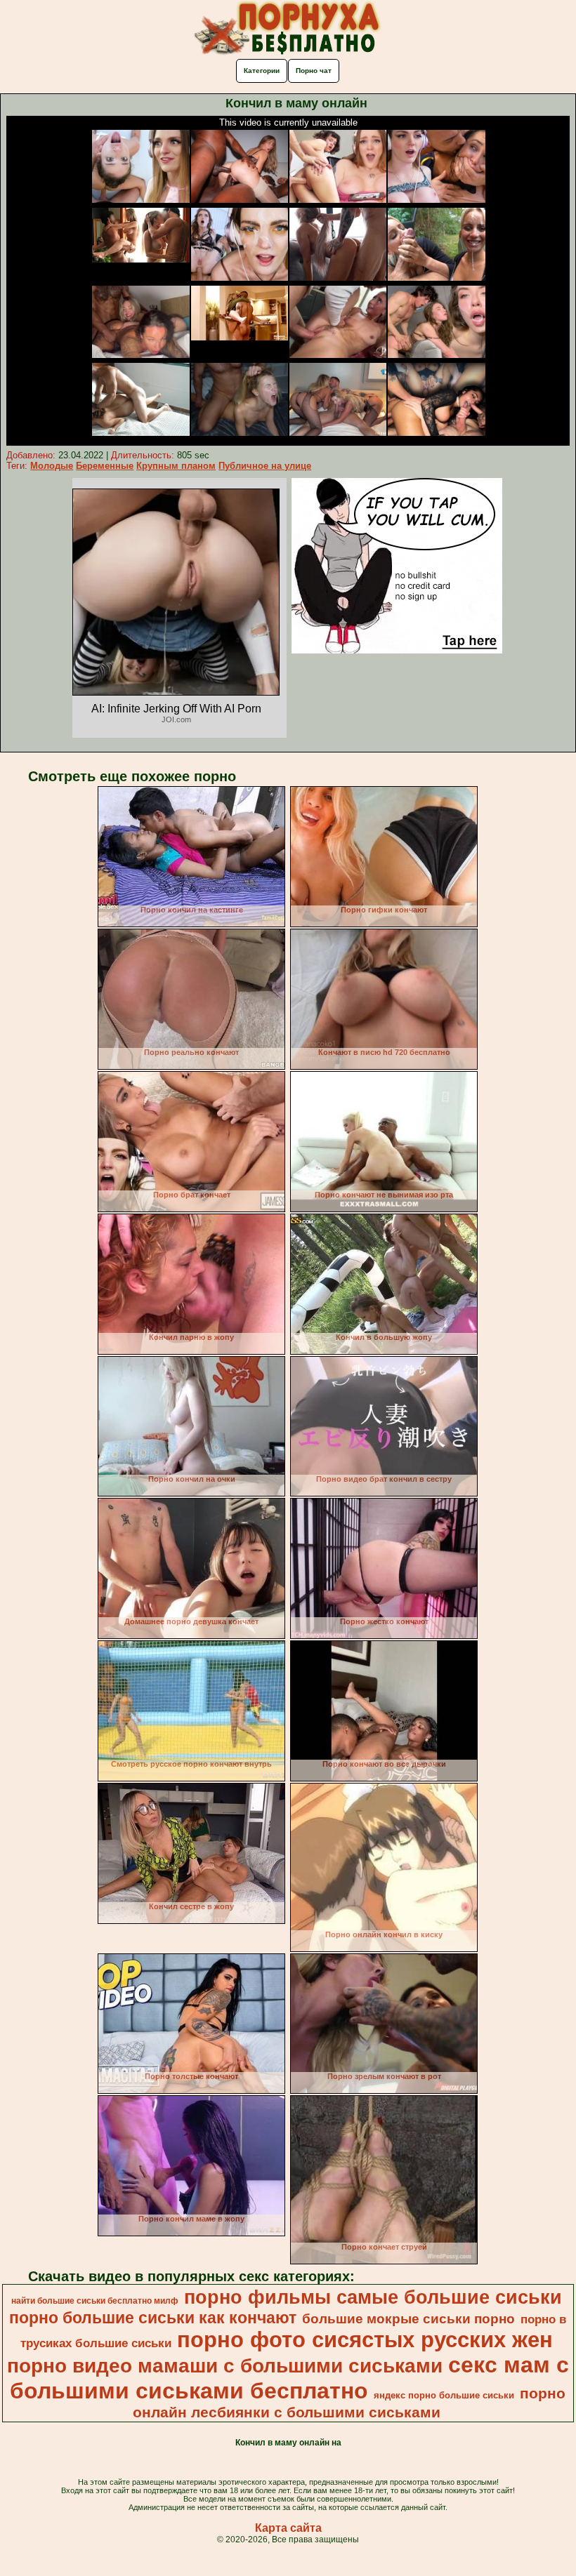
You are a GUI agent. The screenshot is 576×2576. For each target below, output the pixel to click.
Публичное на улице (265, 466)
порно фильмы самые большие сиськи (373, 2297)
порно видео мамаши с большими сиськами (225, 2366)
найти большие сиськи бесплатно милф (95, 2301)
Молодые (52, 466)
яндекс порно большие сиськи (444, 2395)
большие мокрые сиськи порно (408, 2319)
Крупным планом (176, 466)
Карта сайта (288, 2528)
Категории (262, 71)
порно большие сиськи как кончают (153, 2318)
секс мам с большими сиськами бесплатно (289, 2378)
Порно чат (314, 71)
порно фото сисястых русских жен (365, 2339)
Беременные (105, 466)
